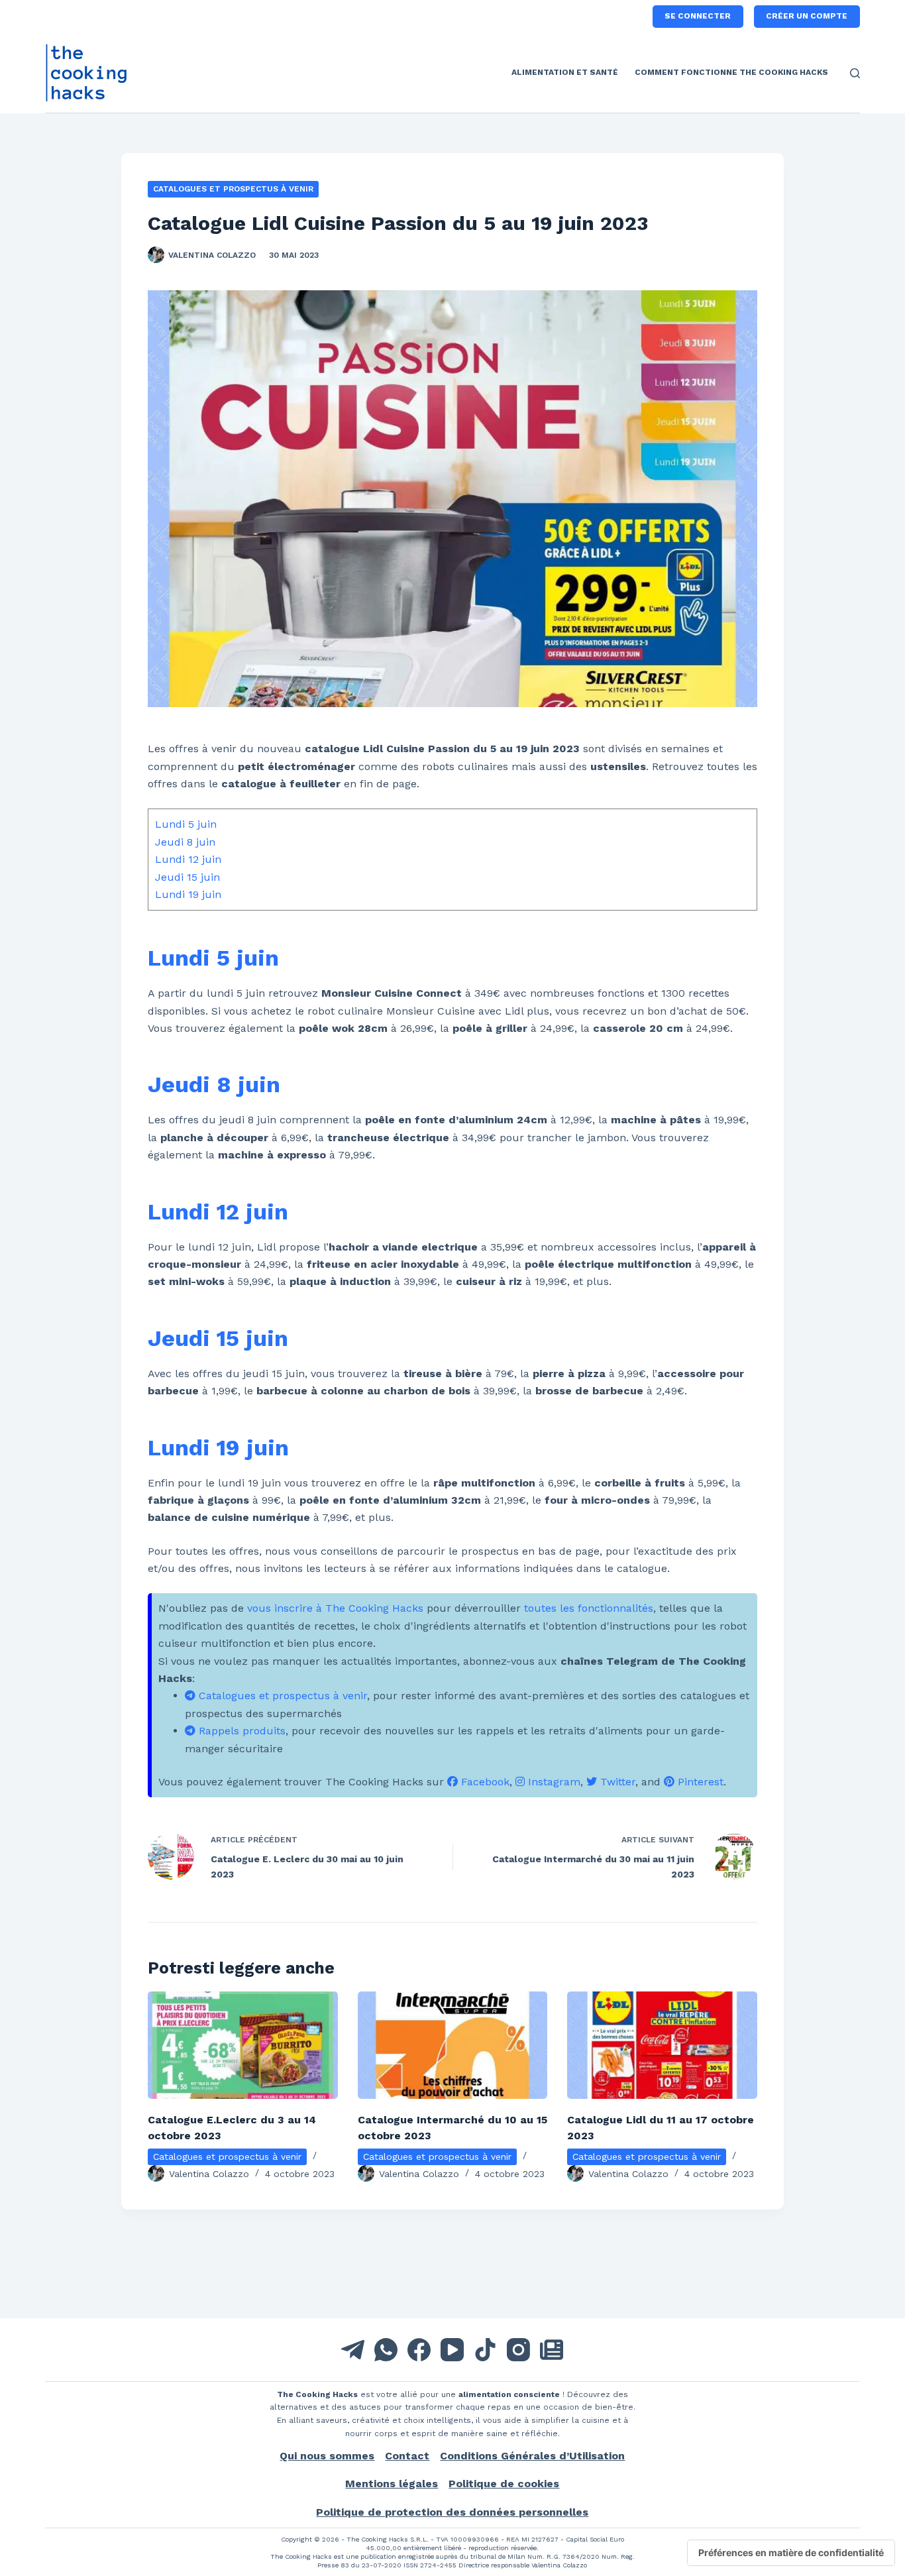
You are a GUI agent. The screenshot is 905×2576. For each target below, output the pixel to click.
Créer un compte (807, 16)
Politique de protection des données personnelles (452, 2512)
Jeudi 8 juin (185, 842)
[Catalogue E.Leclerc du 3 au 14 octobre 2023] (243, 2045)
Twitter (616, 1782)
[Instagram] (518, 2350)
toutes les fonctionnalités (589, 1608)
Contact (407, 2456)
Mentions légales (392, 2484)
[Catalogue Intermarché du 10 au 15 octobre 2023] (453, 2045)
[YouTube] (452, 2350)
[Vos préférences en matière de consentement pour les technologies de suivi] (791, 2553)
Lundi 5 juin (186, 824)
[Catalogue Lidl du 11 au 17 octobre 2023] (662, 2045)
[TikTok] (485, 2350)
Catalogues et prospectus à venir (233, 189)
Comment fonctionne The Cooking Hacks (731, 72)
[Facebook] (419, 2350)
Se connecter (698, 16)
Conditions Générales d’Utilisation (532, 2456)
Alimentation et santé (565, 72)
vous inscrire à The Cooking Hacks (335, 1608)
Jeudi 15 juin (187, 877)
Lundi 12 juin (188, 859)
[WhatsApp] (386, 2350)
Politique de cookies (504, 2484)
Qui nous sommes (327, 2456)
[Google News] (552, 2350)
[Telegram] (353, 2350)
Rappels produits (240, 1731)
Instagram (553, 1782)
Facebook (484, 1782)
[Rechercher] (855, 73)
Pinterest (699, 1782)
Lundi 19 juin (188, 894)
